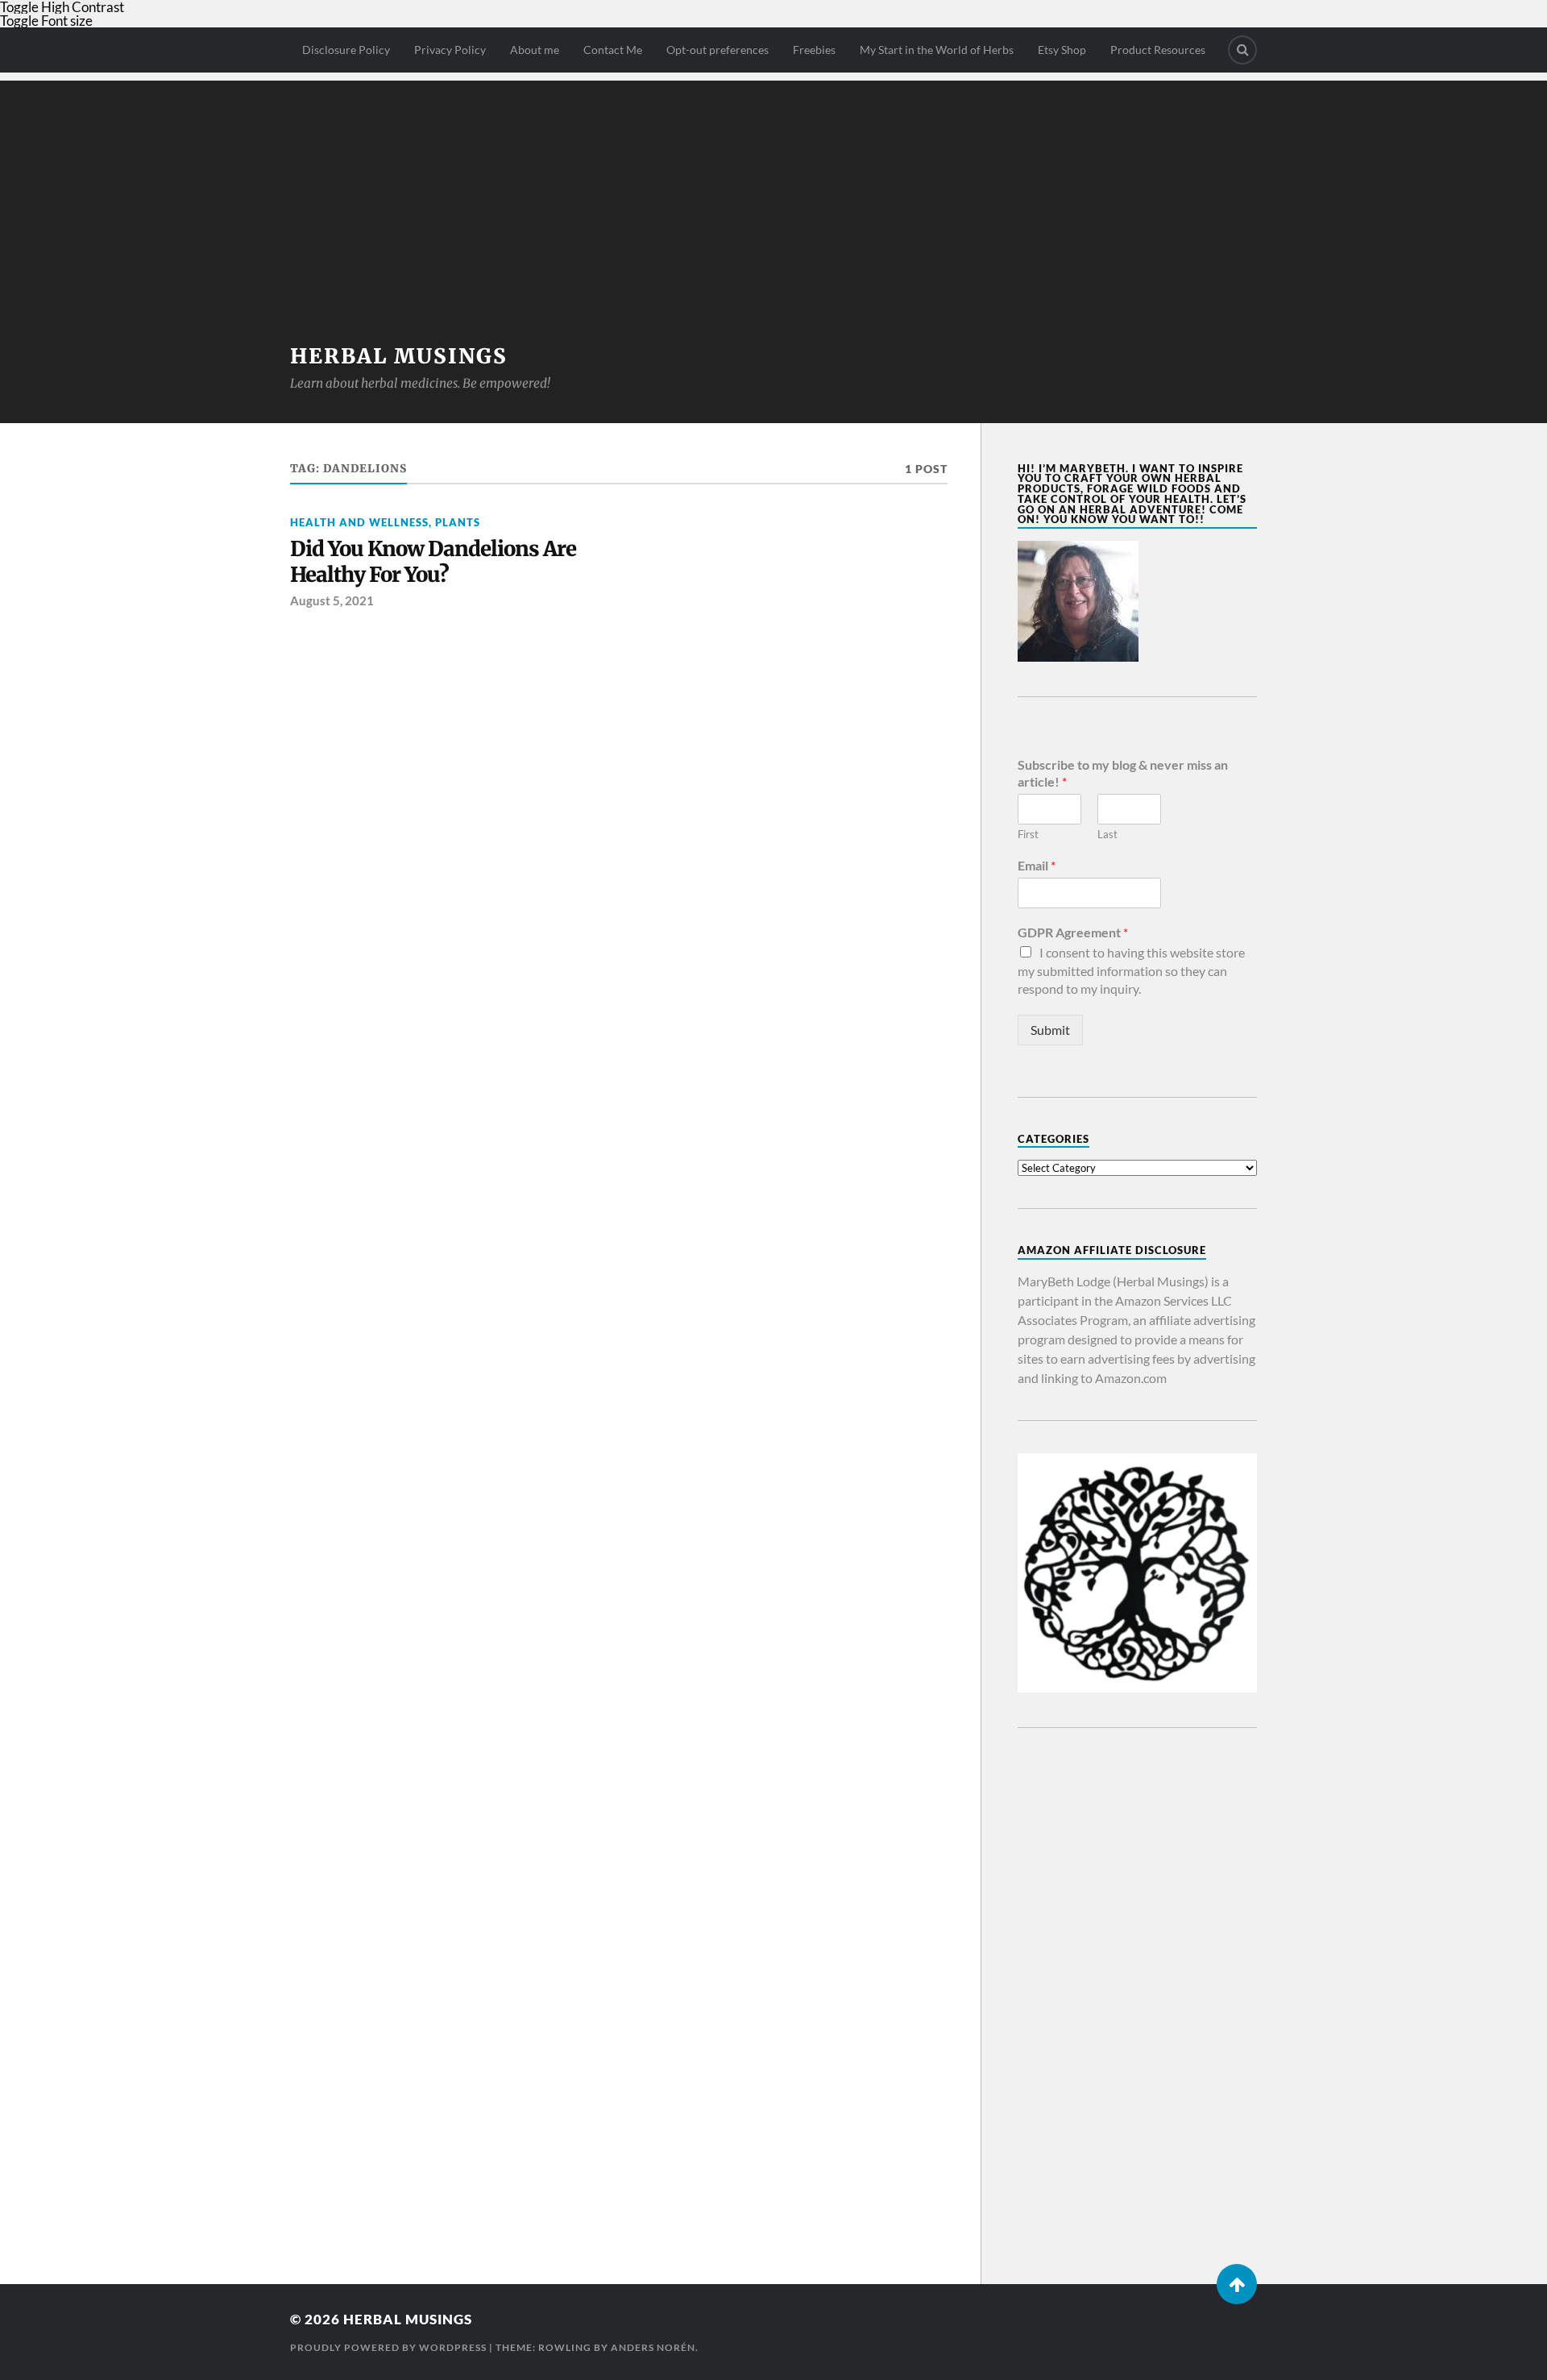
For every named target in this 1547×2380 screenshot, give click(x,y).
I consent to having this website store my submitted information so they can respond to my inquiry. (1131, 970)
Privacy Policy (450, 50)
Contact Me (613, 50)
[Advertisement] (773, 193)
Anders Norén (653, 2347)
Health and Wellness (359, 522)
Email (1037, 865)
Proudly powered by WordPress (388, 2347)
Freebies (814, 50)
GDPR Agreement (1073, 932)
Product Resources (1158, 50)
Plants (458, 522)
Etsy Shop (1062, 50)
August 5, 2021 (332, 600)
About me (535, 50)
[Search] (1242, 50)
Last (1107, 834)
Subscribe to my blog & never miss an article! (1123, 773)
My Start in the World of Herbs (937, 50)
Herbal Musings (399, 356)
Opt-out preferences (718, 50)
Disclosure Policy (346, 50)
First (1028, 834)
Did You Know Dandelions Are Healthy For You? (433, 562)
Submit (1050, 1030)
